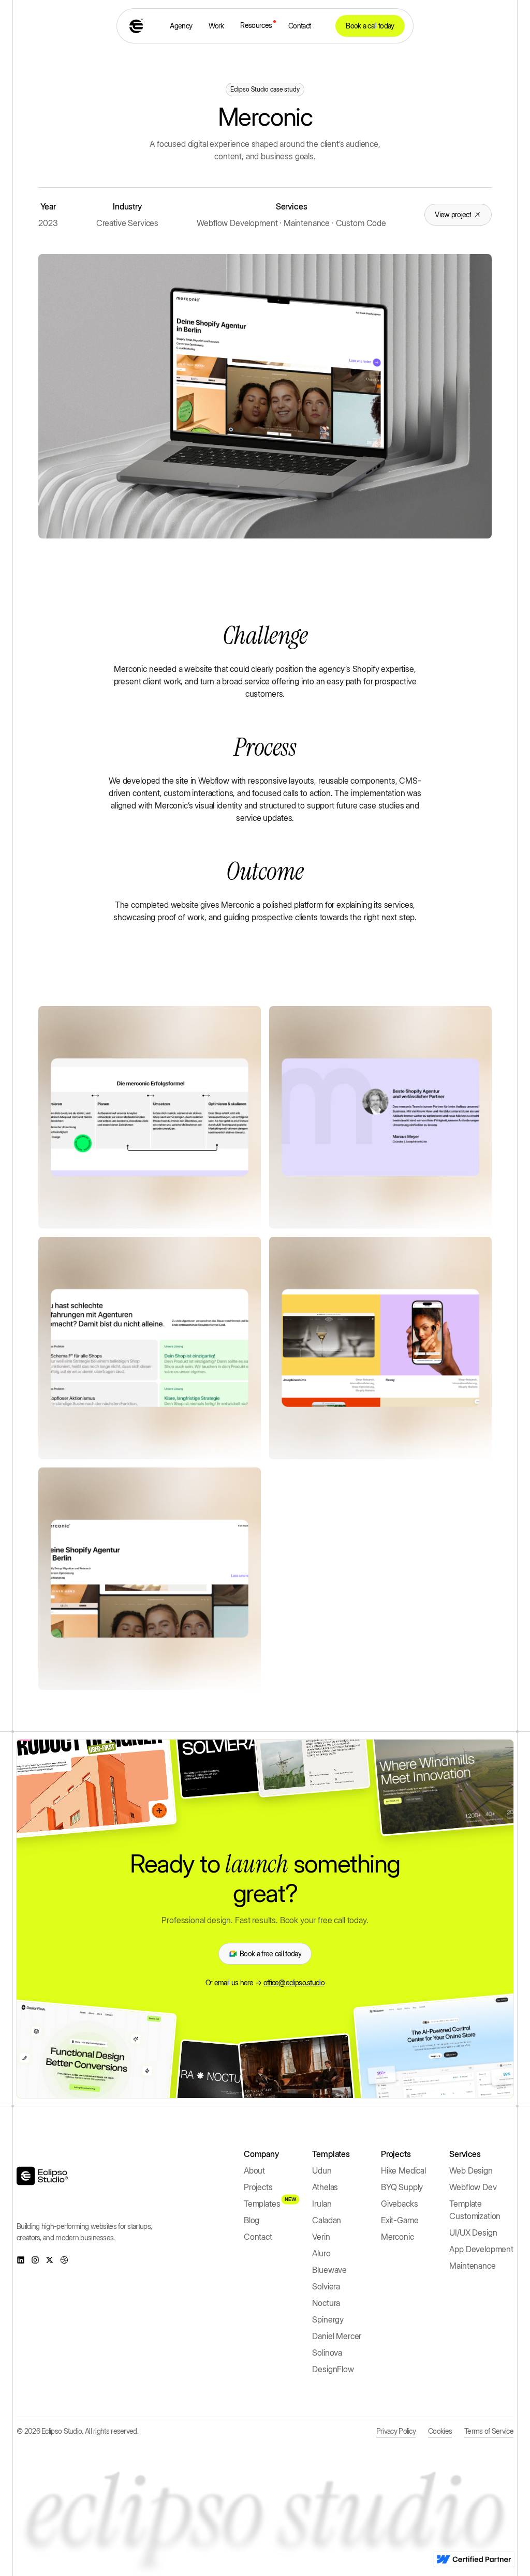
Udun (322, 2170)
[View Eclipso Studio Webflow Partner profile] (474, 2559)
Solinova (327, 2353)
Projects (258, 2187)
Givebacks (400, 2204)
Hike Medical (403, 2170)
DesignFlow (333, 2369)
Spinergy (328, 2319)
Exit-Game (400, 2220)
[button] (256, 25)
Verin (321, 2237)
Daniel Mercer (337, 2336)
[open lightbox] (150, 1117)
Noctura (326, 2303)
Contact (299, 26)
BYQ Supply (402, 2187)
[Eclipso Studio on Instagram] (35, 2260)
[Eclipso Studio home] (42, 2176)
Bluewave (329, 2270)
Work (216, 26)
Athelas (325, 2187)
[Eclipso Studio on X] (50, 2260)
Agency (181, 26)
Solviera (326, 2286)
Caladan (327, 2220)
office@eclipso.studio (294, 1982)
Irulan (322, 2204)
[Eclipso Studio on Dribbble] (64, 2260)
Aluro (321, 2253)
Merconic (397, 2237)
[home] (137, 26)
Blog (252, 2220)
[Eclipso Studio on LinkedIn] (21, 2260)
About (254, 2170)
